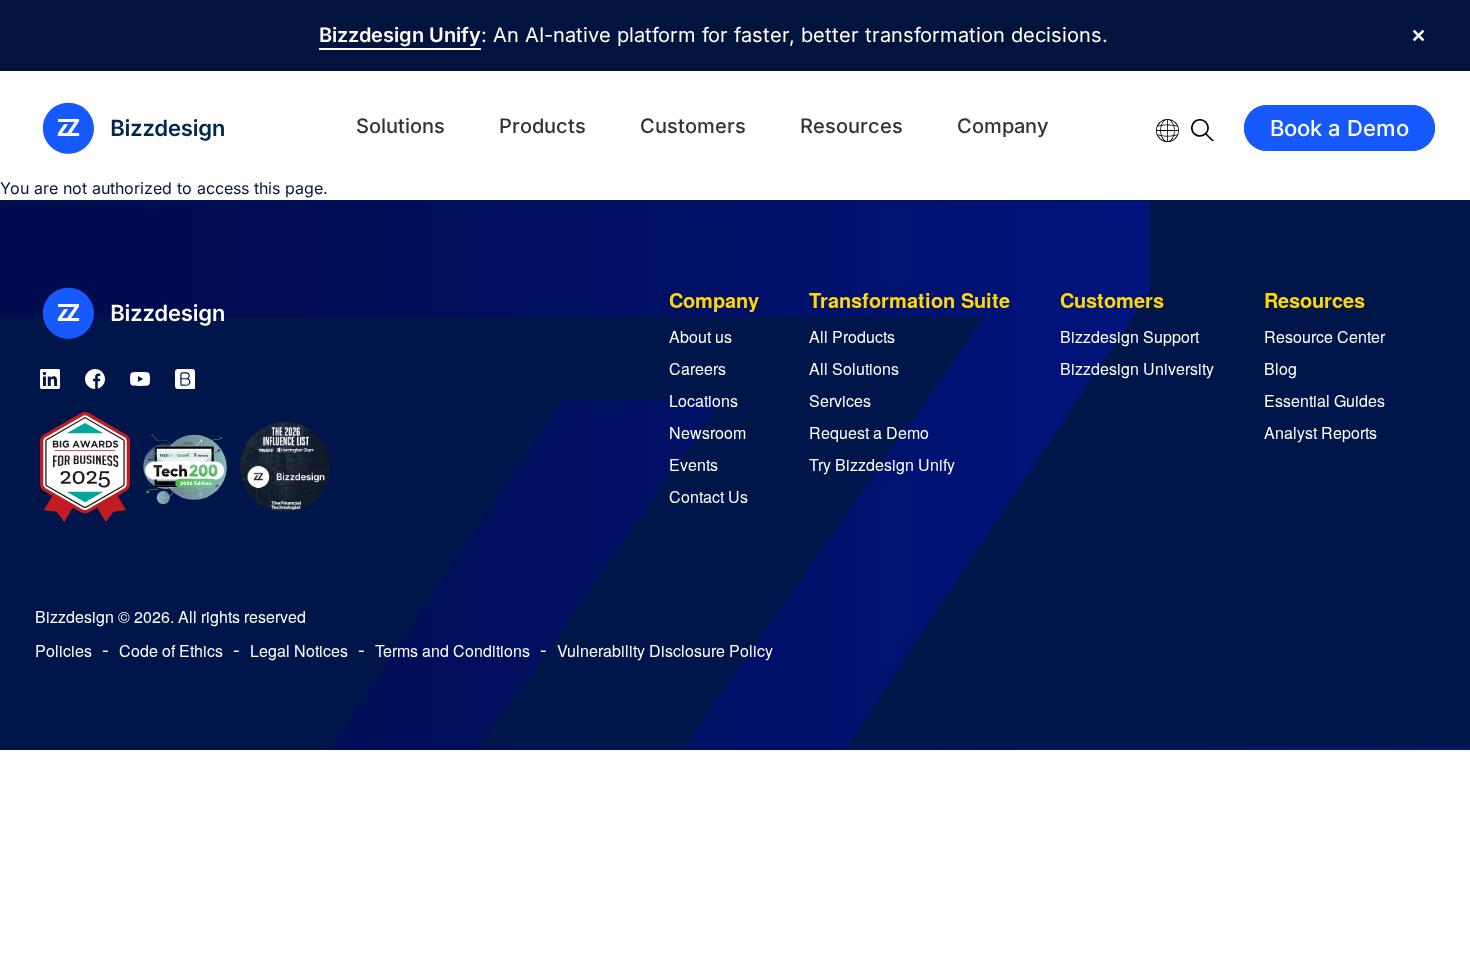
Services (840, 400)
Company (1003, 126)
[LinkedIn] (50, 375)
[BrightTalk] (185, 375)
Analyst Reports (1320, 432)
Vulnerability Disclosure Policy (665, 650)
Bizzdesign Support (1129, 336)
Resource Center (1324, 336)
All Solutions (854, 368)
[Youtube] (140, 375)
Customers (693, 126)
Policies (63, 650)
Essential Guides (1324, 400)
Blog (1280, 368)
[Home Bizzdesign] (145, 128)
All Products (852, 336)
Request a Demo (869, 432)
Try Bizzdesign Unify (882, 464)
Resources (851, 126)
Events (693, 464)
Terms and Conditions (452, 650)
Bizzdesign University (1137, 368)
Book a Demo (1339, 128)
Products (542, 126)
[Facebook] (95, 375)
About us (700, 336)
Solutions (400, 126)
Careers (697, 368)
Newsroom (707, 432)
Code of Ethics (171, 650)
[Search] (1202, 128)
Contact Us (708, 496)
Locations (703, 400)
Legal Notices (299, 650)
